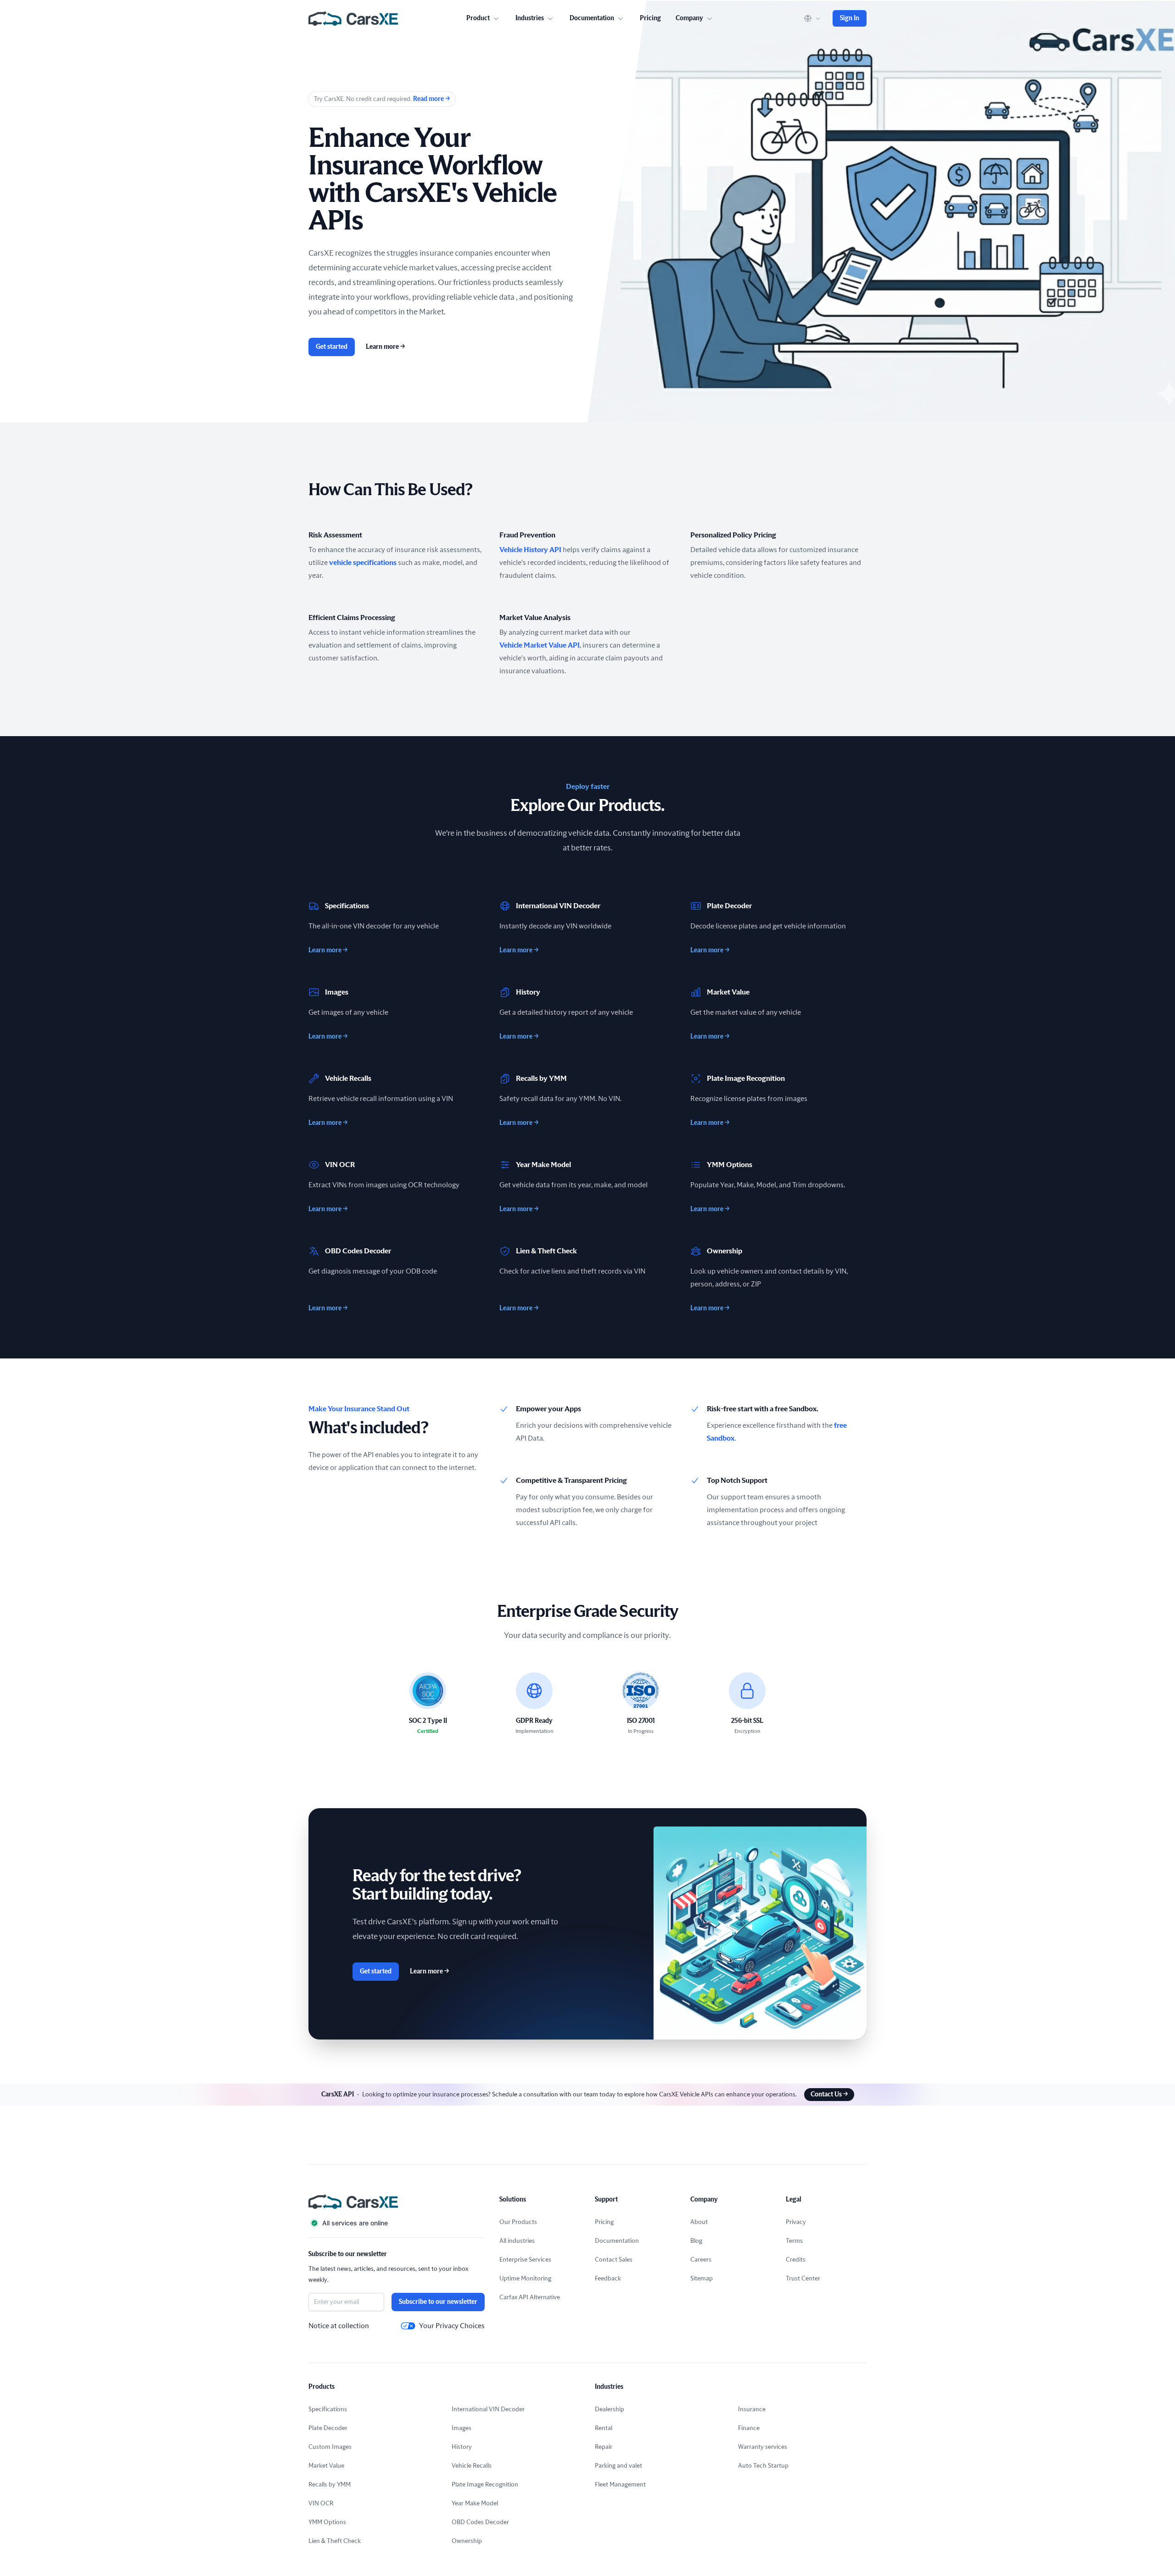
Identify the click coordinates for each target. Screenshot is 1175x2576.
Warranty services (763, 2447)
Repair (604, 2447)
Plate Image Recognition (485, 2485)
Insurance (752, 2409)
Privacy (796, 2222)
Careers (701, 2260)
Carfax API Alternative (530, 2297)
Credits (796, 2260)
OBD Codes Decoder (480, 2522)
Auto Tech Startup (763, 2466)
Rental (604, 2428)
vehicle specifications (363, 563)
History (462, 2447)
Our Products (518, 2222)
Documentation (617, 2241)
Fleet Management (620, 2485)
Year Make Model (475, 2503)
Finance (749, 2428)
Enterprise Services (525, 2260)
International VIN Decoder (488, 2409)
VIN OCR (321, 2503)
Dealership (610, 2409)
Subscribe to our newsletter (438, 2302)
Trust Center (803, 2279)
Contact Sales (614, 2260)
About (699, 2222)
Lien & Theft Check (335, 2541)
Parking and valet (618, 2466)
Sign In (850, 18)
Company (689, 18)
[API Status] (397, 2223)
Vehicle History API (530, 550)
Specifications (328, 2409)
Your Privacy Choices (452, 2326)
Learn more (385, 347)
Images (462, 2428)
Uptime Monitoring (525, 2279)
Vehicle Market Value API (540, 645)
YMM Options (327, 2522)
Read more (431, 99)
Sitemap (702, 2279)
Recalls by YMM (330, 2485)
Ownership (467, 2541)
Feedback (608, 2279)
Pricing (650, 18)
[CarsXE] (353, 18)
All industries (517, 2241)
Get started (332, 347)
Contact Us (829, 2095)
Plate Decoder (328, 2428)
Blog (696, 2241)
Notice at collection (339, 2326)
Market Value (326, 2466)
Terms (794, 2241)
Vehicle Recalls (472, 2466)
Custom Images (330, 2447)
